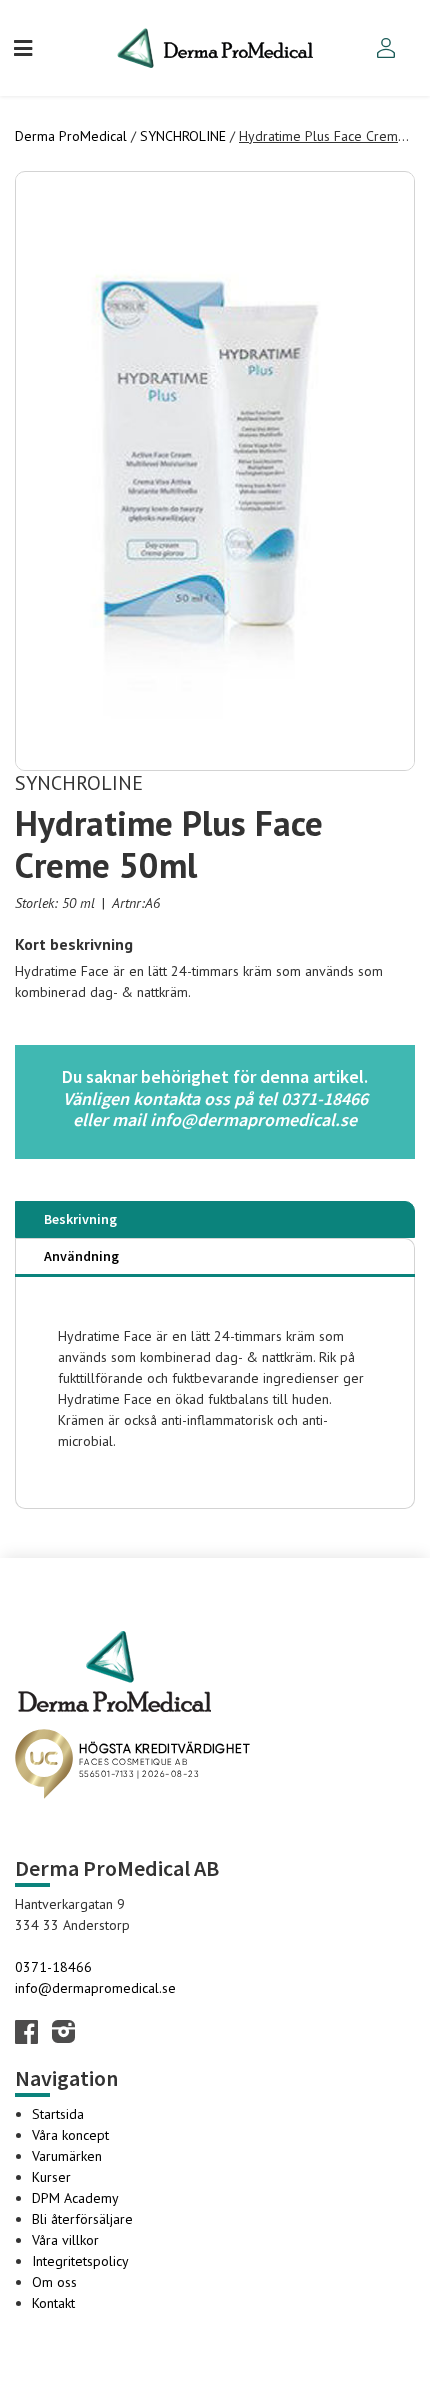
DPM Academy (75, 2198)
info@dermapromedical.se (95, 1988)
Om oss (54, 2282)
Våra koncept (70, 2135)
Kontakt (53, 2303)
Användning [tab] (81, 1256)
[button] (23, 47)
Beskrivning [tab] (80, 1219)
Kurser (51, 2177)
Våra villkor (65, 2240)
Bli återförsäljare (82, 2219)
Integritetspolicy (80, 2261)
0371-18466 (53, 1967)
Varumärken (67, 2156)
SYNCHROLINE (183, 136)
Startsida (58, 2114)
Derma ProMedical (71, 136)
